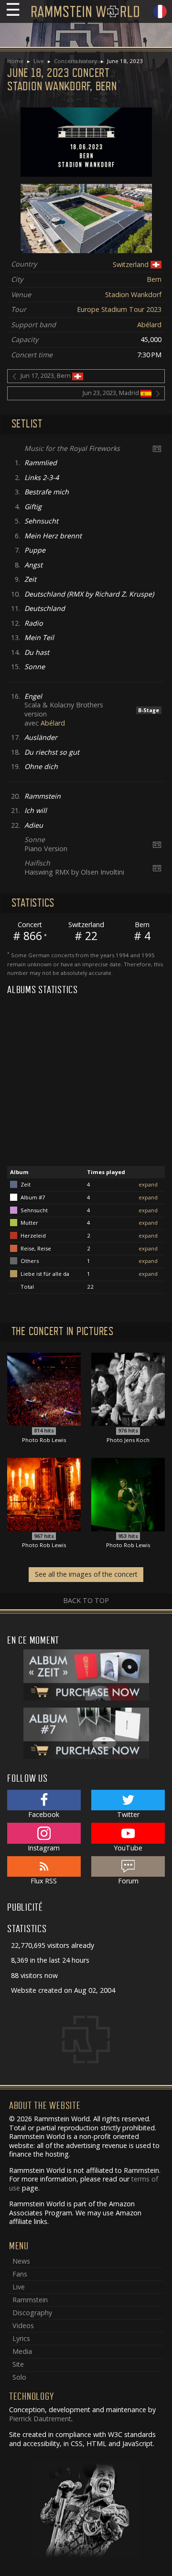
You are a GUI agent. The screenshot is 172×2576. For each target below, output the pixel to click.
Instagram (44, 1848)
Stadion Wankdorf (133, 294)
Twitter (128, 1814)
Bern (154, 279)
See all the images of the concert (86, 1574)
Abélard (149, 325)
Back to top (86, 1600)
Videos (23, 2325)
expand (148, 1184)
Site (18, 2364)
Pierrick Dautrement (40, 2419)
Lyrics (21, 2338)
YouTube (128, 1848)
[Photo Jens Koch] (128, 1388)
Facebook (44, 1814)
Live (39, 61)
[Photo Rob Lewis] (44, 1388)
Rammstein (30, 2300)
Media (22, 2351)
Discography (32, 2313)
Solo (19, 2377)
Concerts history (75, 61)
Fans (20, 2274)
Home (15, 61)
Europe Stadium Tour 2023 (119, 309)
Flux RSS (44, 1881)
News (21, 2261)
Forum (128, 1881)
